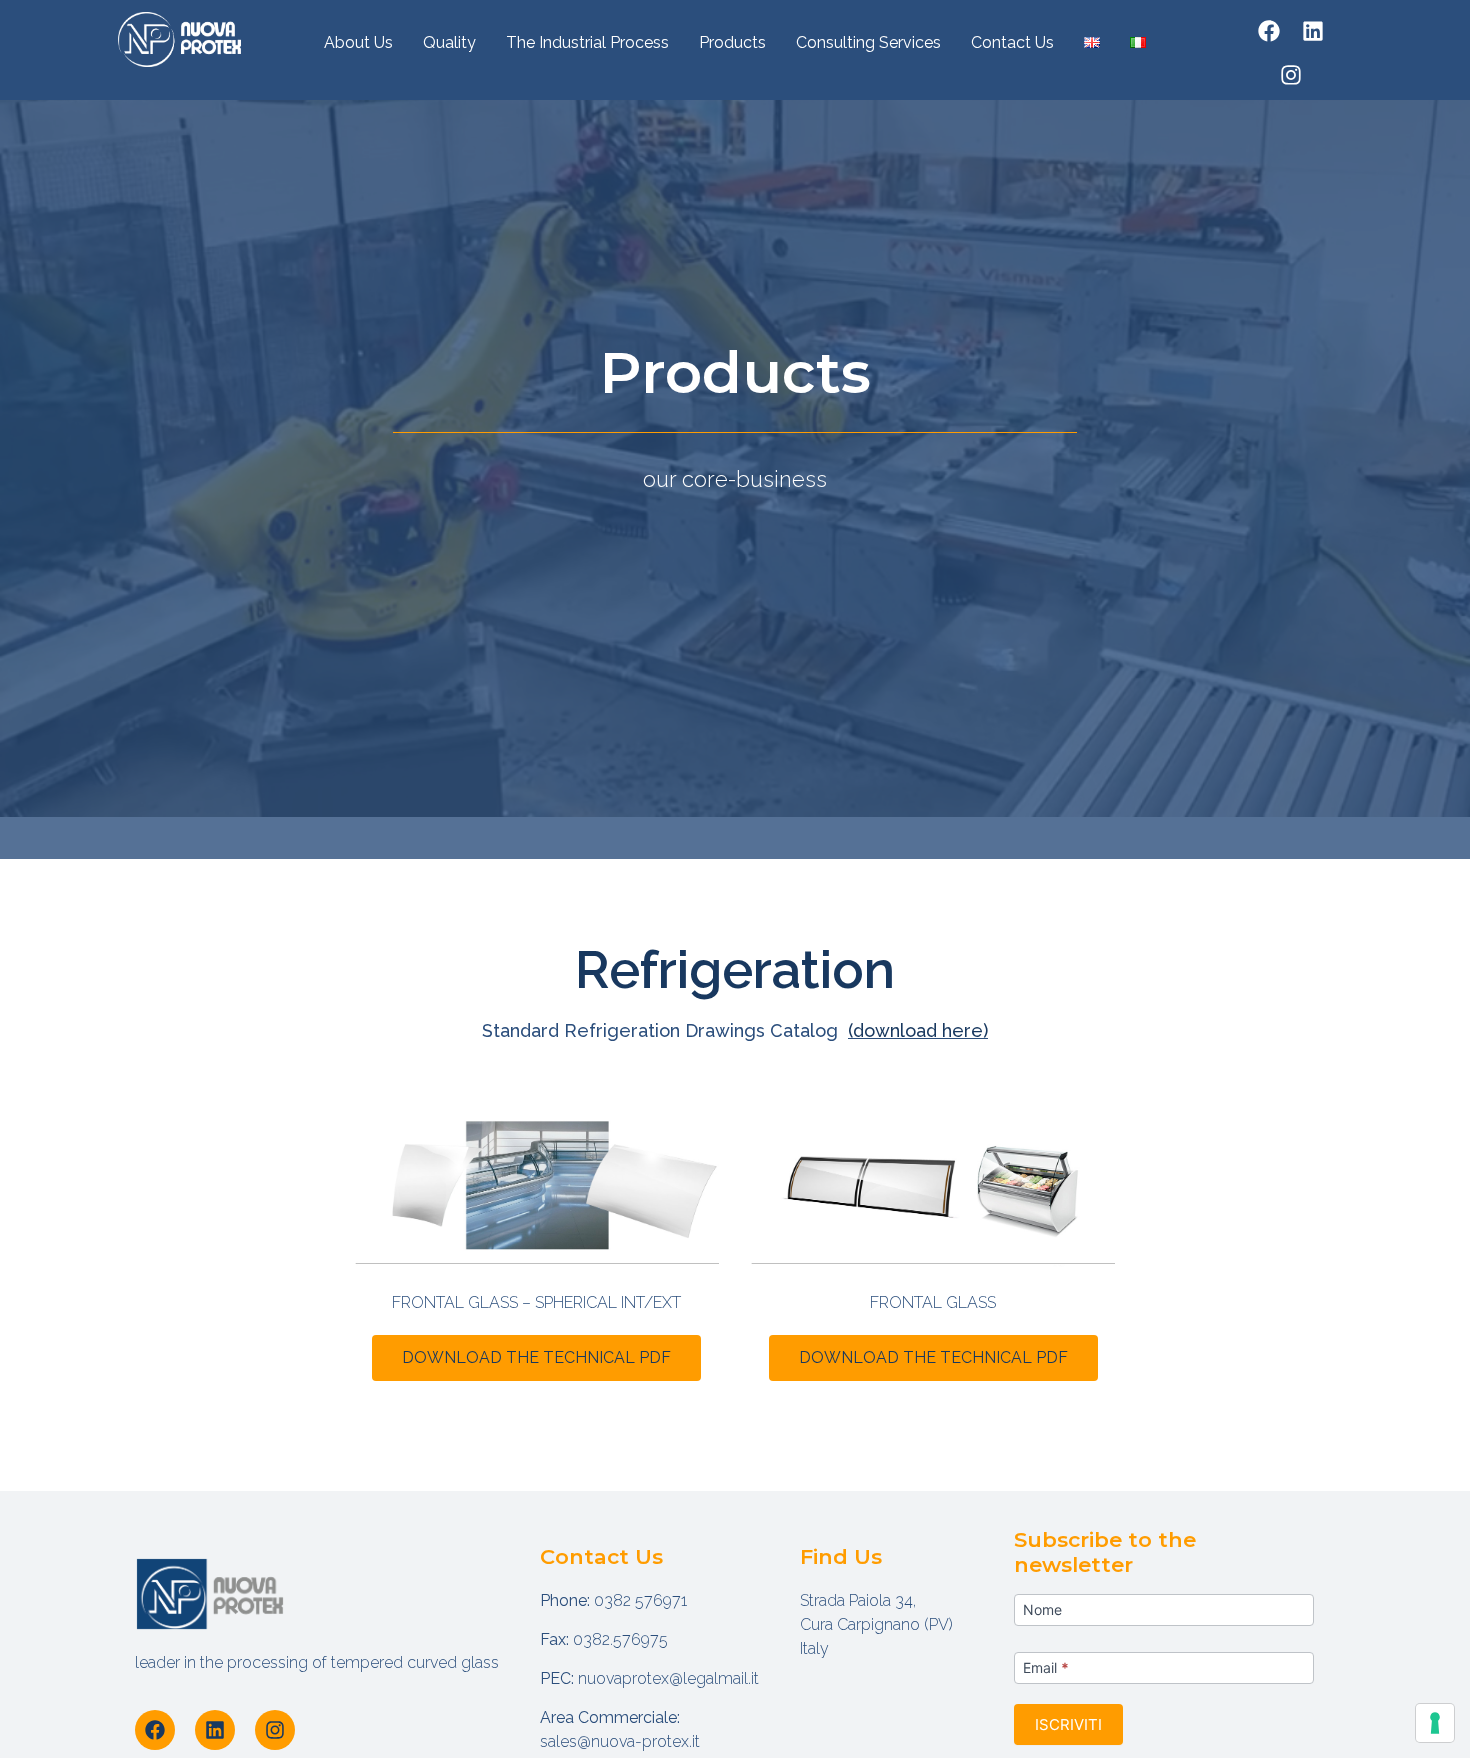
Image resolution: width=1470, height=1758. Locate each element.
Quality (449, 42)
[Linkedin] (1313, 31)
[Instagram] (1291, 75)
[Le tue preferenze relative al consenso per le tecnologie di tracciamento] (1435, 1723)
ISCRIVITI (1068, 1724)
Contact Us (1012, 42)
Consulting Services (868, 42)
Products (732, 42)
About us (358, 42)
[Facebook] (1269, 31)
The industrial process (587, 42)
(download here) (918, 1030)
